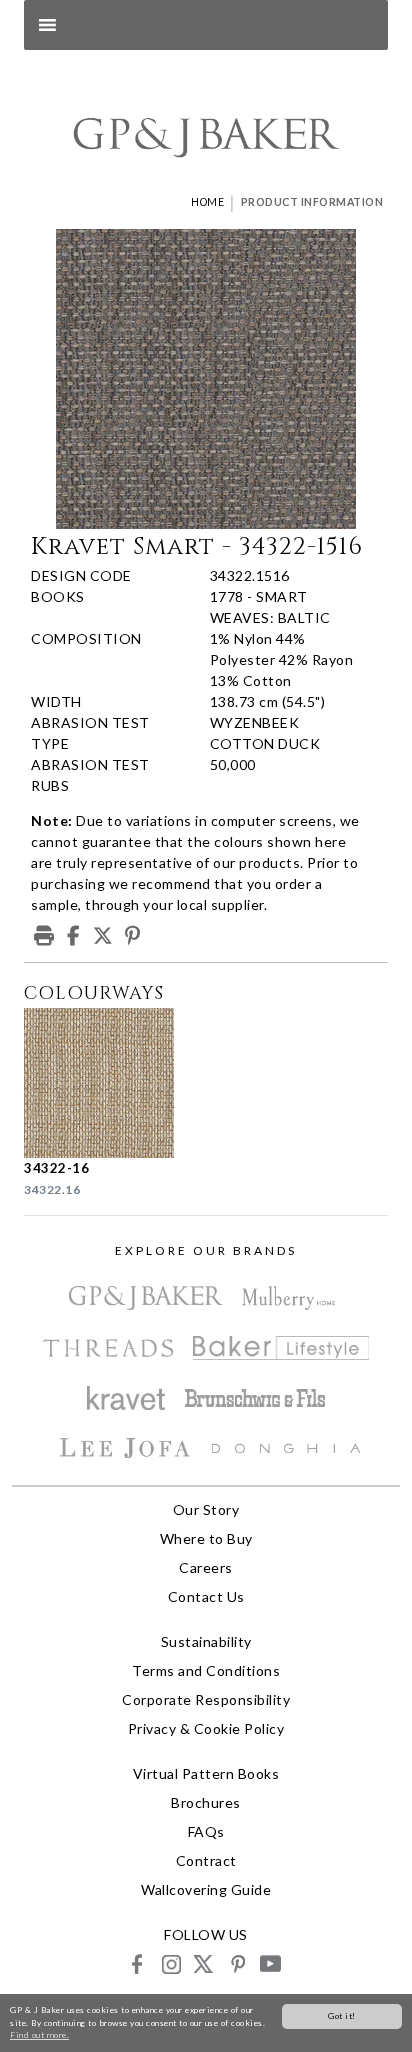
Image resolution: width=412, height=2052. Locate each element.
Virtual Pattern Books (206, 1773)
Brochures (206, 1802)
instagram (170, 1963)
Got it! (342, 2016)
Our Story (206, 1509)
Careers (206, 1567)
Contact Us (206, 1596)
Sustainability (206, 1641)
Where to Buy (206, 1538)
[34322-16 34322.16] (109, 1083)
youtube (269, 1963)
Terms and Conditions (206, 1670)
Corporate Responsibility (206, 1699)
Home (207, 202)
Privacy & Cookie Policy (206, 1728)
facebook (137, 1963)
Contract (206, 1860)
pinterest (236, 1963)
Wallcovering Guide (206, 1889)
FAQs (206, 1831)
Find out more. (39, 2035)
